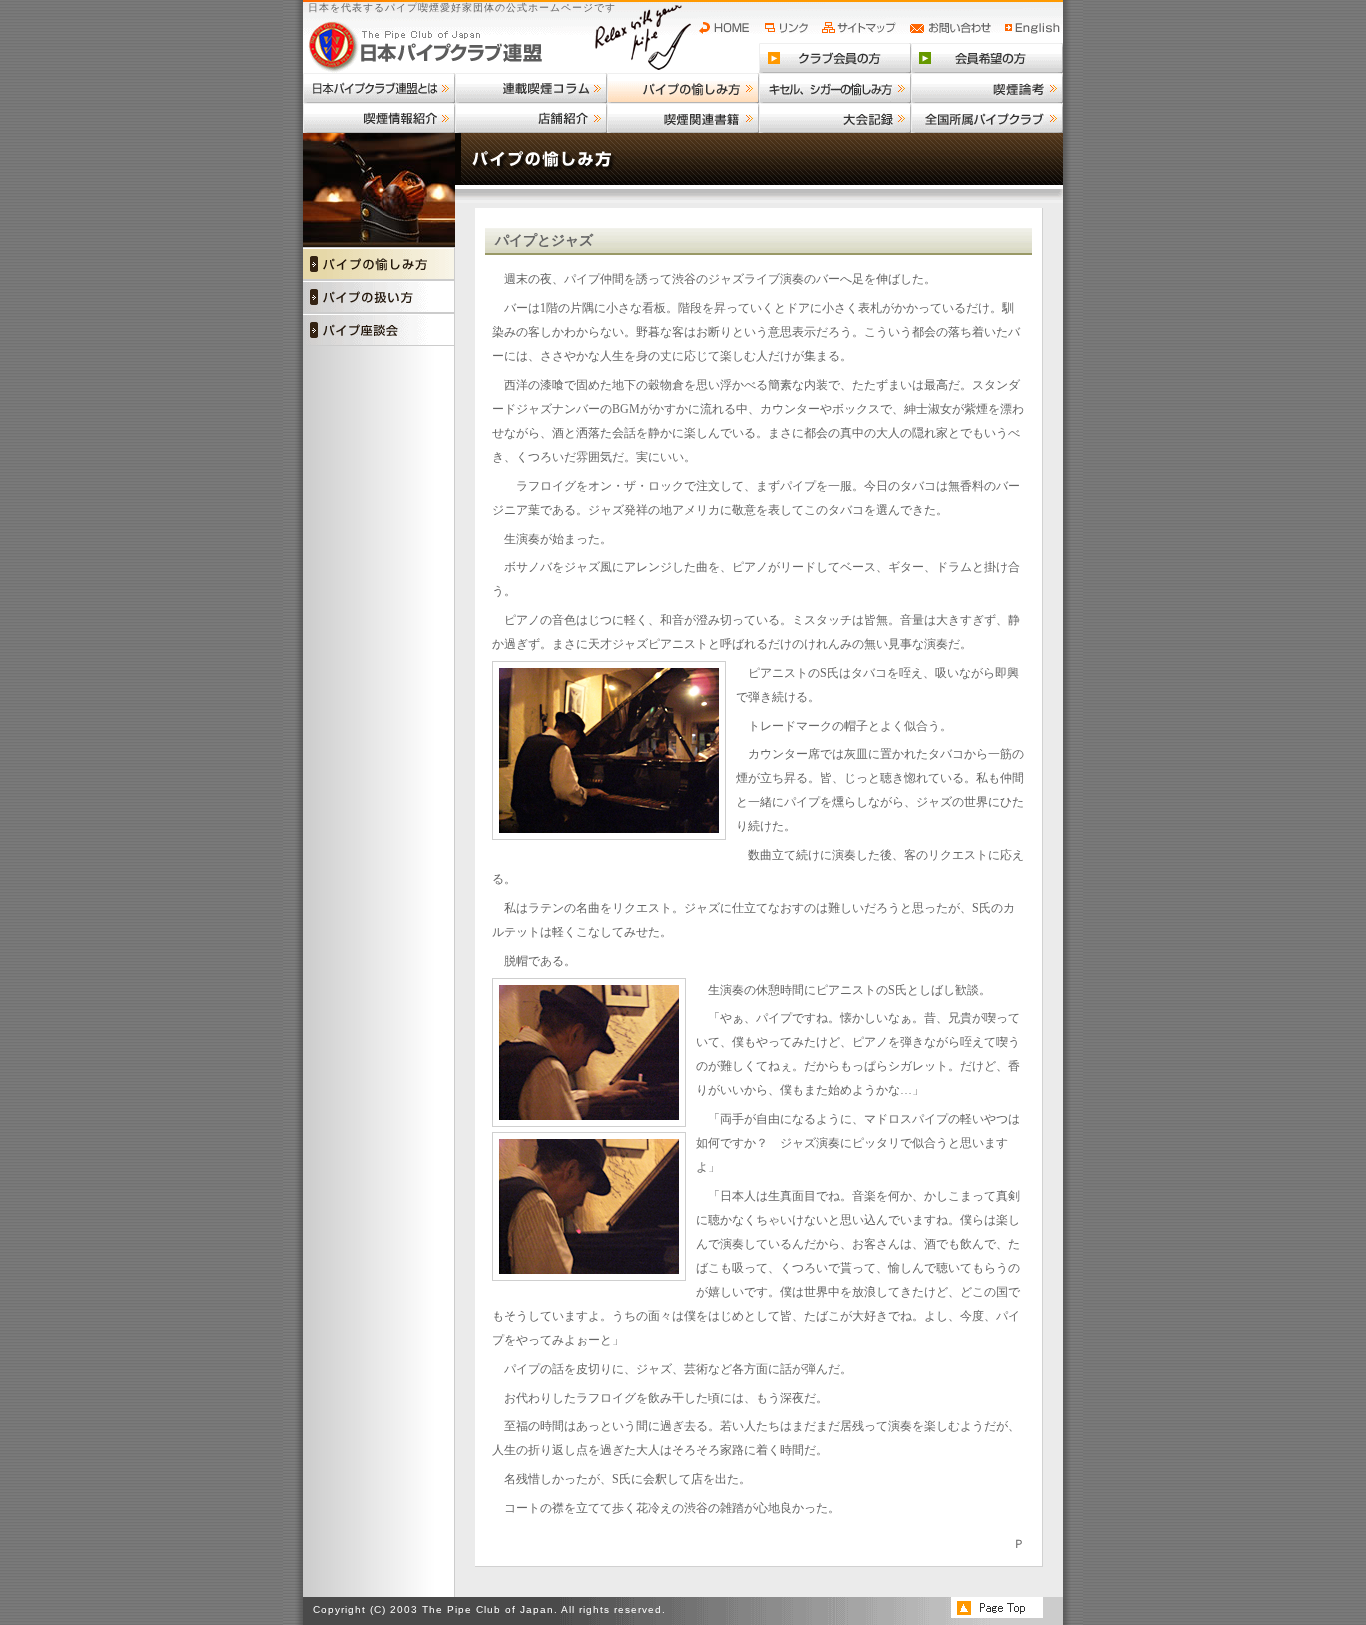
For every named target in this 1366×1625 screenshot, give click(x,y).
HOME (729, 28)
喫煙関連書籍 (683, 118)
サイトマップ (861, 28)
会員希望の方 (987, 58)
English (1033, 28)
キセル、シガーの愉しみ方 (835, 88)
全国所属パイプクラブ (987, 118)
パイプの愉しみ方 (683, 88)
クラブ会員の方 (835, 58)
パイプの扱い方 (379, 296)
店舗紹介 (531, 118)
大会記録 (835, 118)
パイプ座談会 (379, 329)
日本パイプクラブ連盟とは (379, 88)
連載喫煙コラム (531, 88)
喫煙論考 (987, 88)
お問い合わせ (953, 28)
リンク (789, 28)
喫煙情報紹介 (379, 118)
